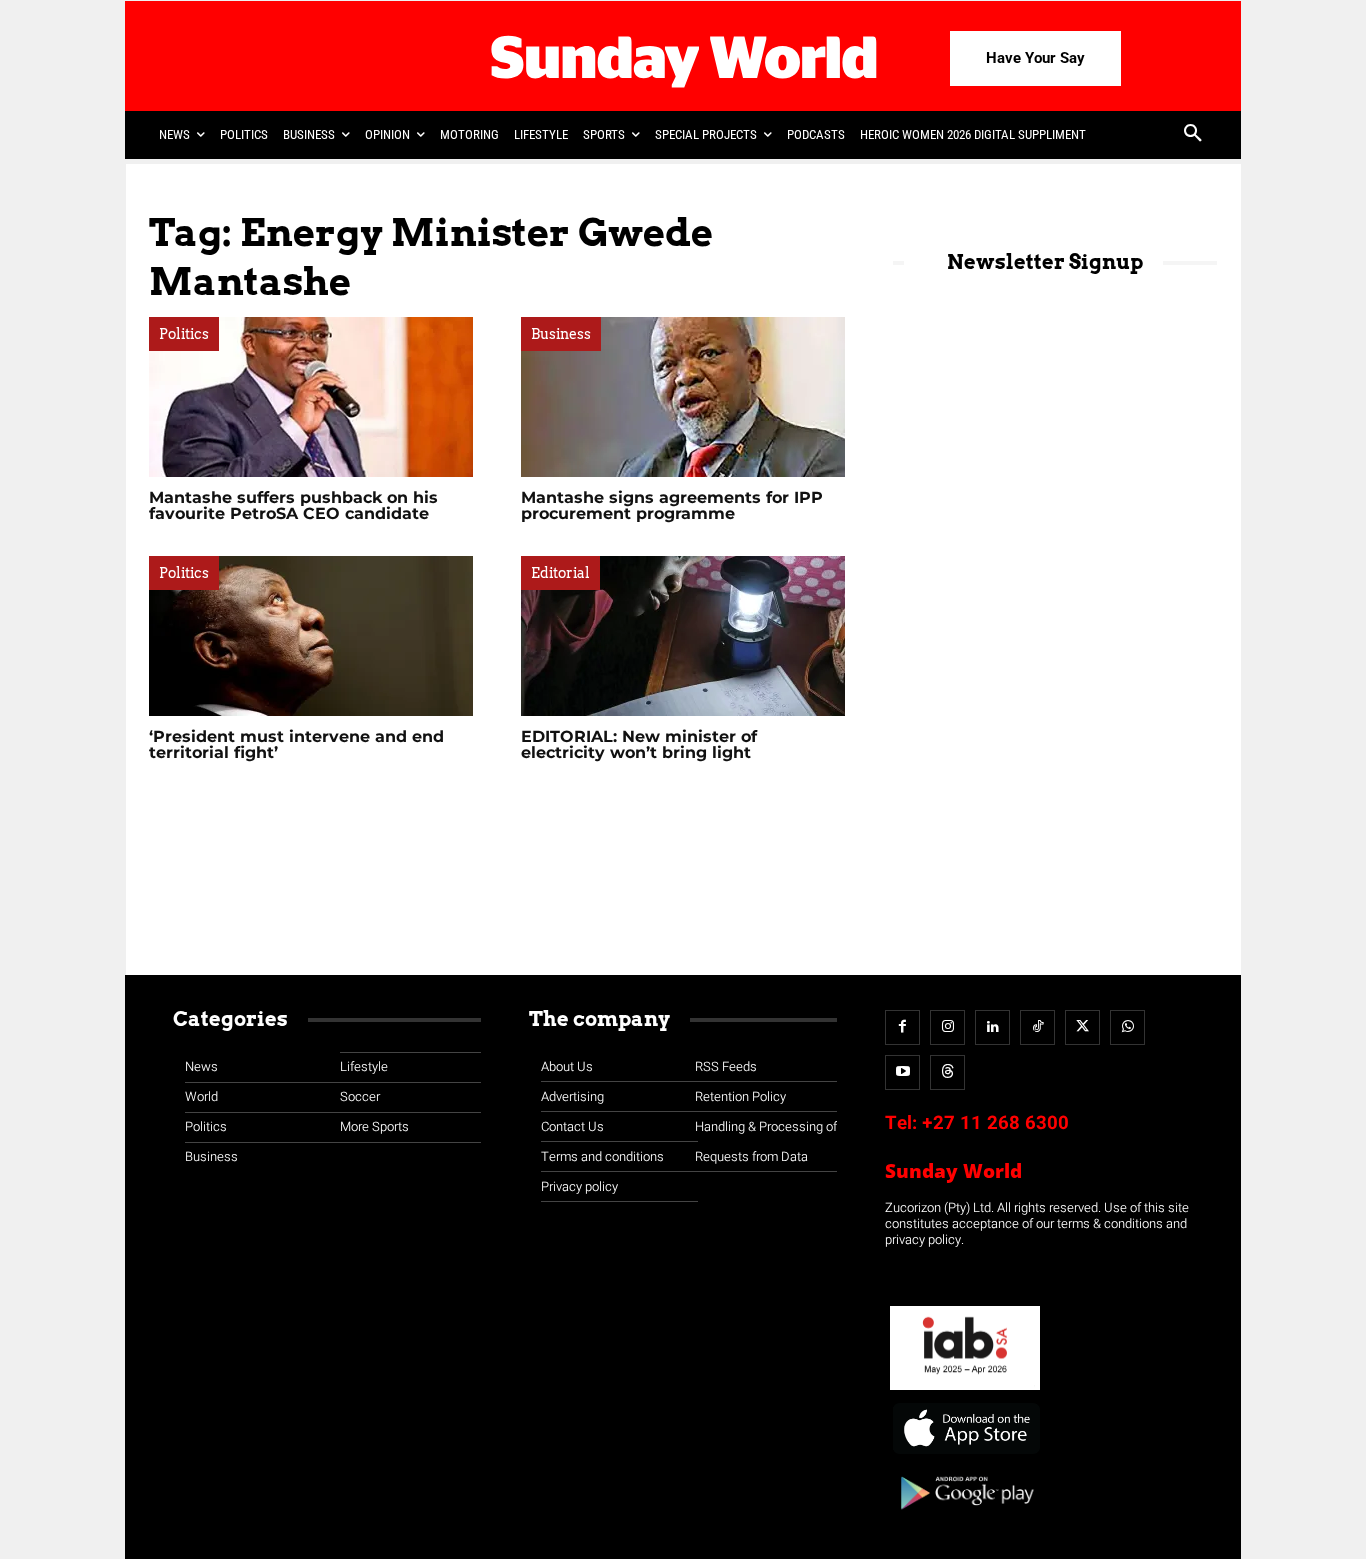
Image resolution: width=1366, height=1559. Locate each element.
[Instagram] (947, 1027)
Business (561, 334)
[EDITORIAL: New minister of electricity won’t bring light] (683, 636)
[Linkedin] (992, 1027)
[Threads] (947, 1072)
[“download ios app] (965, 1454)
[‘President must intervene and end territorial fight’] (311, 636)
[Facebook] (902, 1027)
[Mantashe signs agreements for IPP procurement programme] (683, 397)
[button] (1193, 135)
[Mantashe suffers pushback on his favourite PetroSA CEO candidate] (311, 397)
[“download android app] (965, 1516)
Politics (184, 334)
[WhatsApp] (1127, 1027)
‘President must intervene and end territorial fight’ (296, 744)
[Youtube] (902, 1072)
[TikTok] (1037, 1027)
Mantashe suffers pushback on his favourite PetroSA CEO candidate (293, 505)
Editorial (560, 573)
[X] (1082, 1027)
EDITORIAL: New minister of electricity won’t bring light (639, 744)
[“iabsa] (965, 1390)
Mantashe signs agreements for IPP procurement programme (672, 505)
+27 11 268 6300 (995, 1123)
